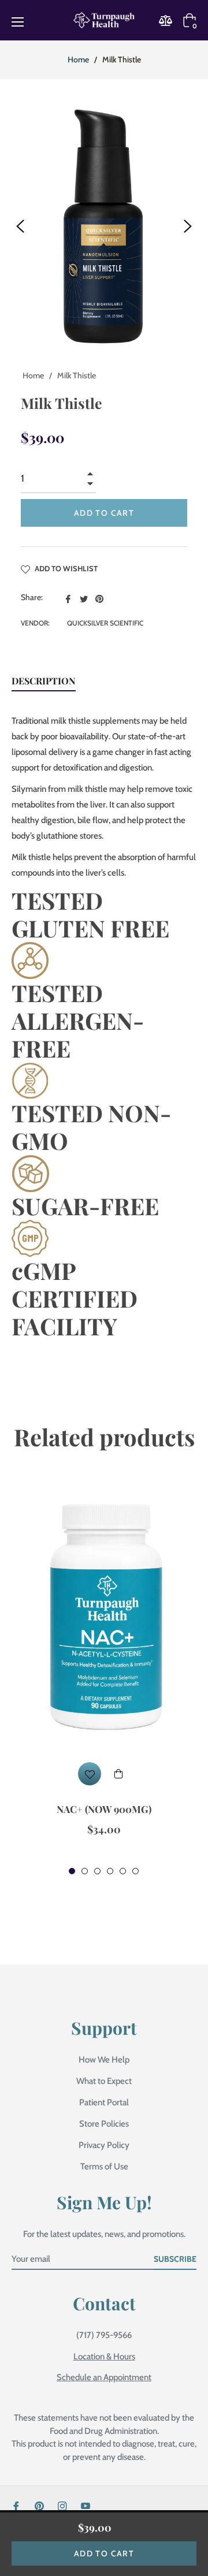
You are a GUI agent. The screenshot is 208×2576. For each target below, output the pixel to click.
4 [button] (110, 1871)
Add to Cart (104, 2553)
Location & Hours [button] (104, 2357)
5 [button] (123, 1871)
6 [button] (135, 1871)
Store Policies (104, 2124)
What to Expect (104, 2081)
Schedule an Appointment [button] (104, 2377)
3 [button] (97, 1871)
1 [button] (72, 1871)
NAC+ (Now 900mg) (104, 1809)
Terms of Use (104, 2166)
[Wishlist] (90, 1774)
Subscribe (175, 2259)
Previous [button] (20, 226)
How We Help (104, 2060)
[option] (104, 1677)
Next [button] (188, 226)
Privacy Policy (104, 2145)
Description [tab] (44, 681)
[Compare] (169, 21)
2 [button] (85, 1871)
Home (78, 59)
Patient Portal (104, 2102)
